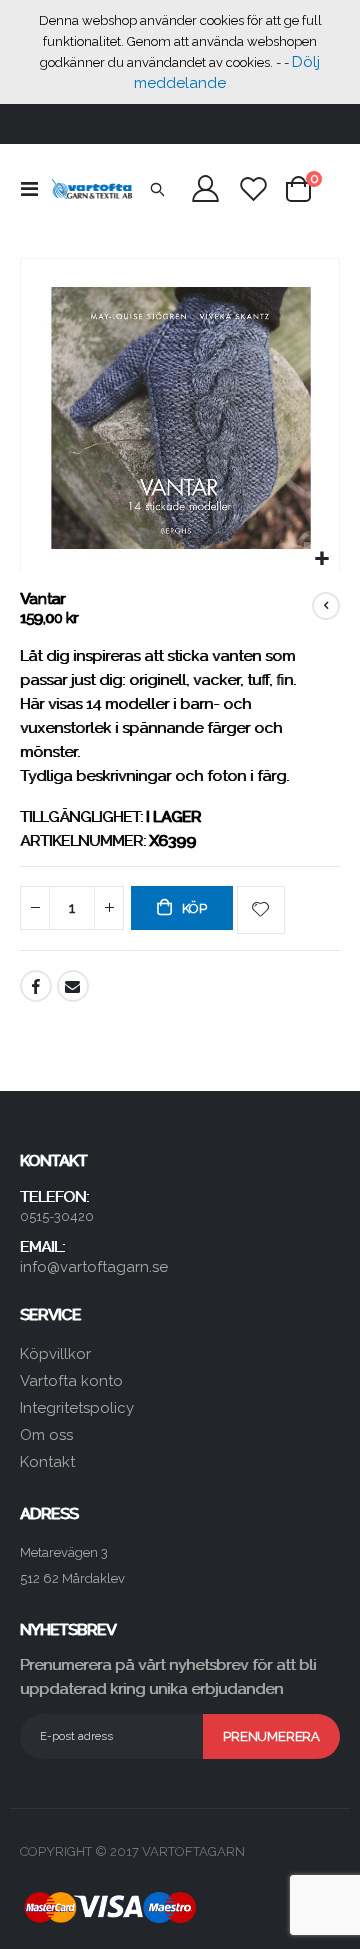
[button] (321, 559)
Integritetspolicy (77, 1408)
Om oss (46, 1435)
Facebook (36, 986)
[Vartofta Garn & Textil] (92, 189)
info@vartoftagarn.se (94, 1267)
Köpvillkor (55, 1354)
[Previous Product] (326, 606)
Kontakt (47, 1462)
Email (73, 986)
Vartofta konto (71, 1381)
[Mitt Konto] (206, 188)
